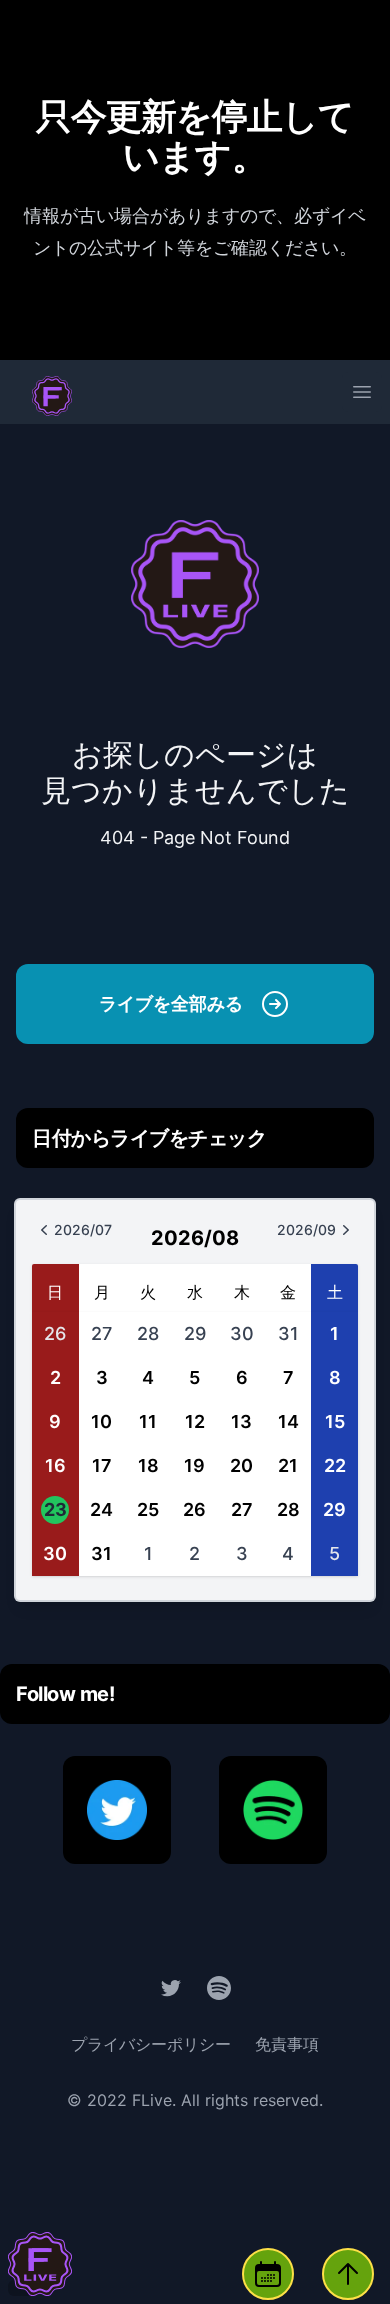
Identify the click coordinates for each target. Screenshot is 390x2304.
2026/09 (328, 1234)
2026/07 (95, 1234)
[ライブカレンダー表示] (268, 2274)
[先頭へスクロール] (348, 2274)
